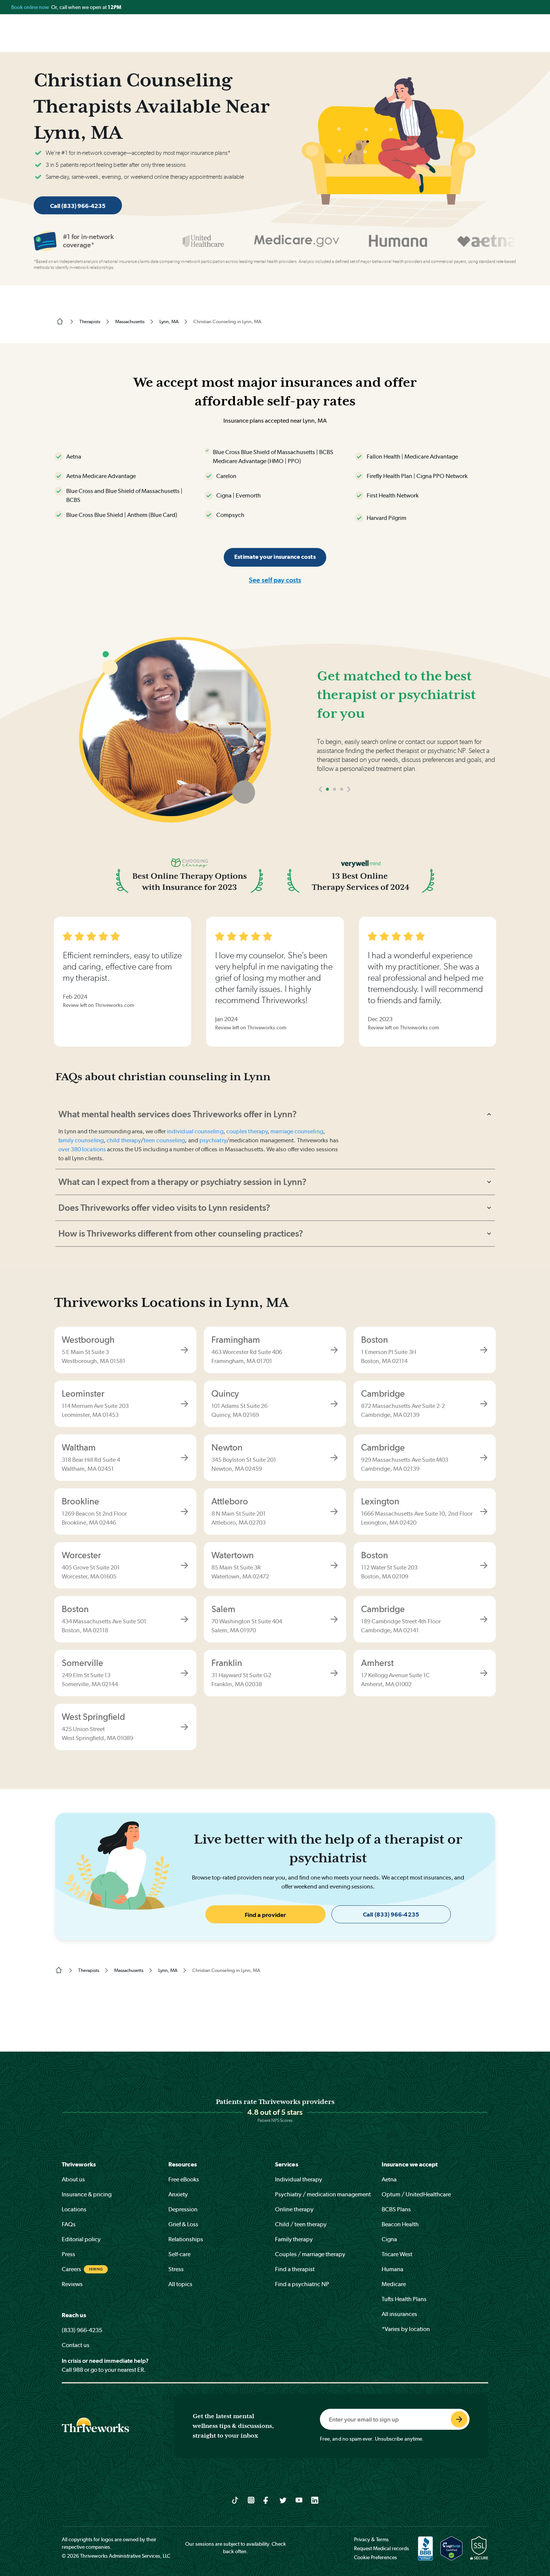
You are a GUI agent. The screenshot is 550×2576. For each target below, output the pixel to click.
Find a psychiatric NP (302, 2284)
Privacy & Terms (371, 2539)
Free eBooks (184, 2179)
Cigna (389, 2239)
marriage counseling (297, 1131)
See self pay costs (275, 580)
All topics (180, 2284)
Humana (392, 2269)
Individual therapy (299, 2179)
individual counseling (195, 1131)
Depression (183, 2209)
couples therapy (247, 1131)
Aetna (389, 2179)
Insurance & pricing (87, 2194)
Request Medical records (381, 2548)
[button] (380, 811)
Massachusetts (130, 321)
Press (68, 2254)
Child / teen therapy (301, 2224)
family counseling (81, 1140)
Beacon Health (400, 2224)
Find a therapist (295, 2269)
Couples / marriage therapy (310, 2254)
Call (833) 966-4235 (78, 206)
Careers (71, 2269)
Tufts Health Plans (404, 2299)
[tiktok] (235, 2500)
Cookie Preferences (375, 2557)
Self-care (179, 2254)
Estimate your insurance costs (275, 557)
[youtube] (299, 2500)
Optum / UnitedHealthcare (416, 2194)
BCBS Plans (396, 2209)
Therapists (90, 321)
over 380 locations (82, 1149)
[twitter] (283, 2500)
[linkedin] (315, 2500)
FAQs (69, 2224)
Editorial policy (81, 2239)
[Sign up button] (459, 2419)
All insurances (399, 2314)
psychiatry (213, 1140)
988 (78, 2370)
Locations (74, 2209)
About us (73, 2179)
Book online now (31, 7)
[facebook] (267, 2500)
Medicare (394, 2284)
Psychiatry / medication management (323, 2194)
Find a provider (265, 1915)
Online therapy (294, 2209)
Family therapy (294, 2239)
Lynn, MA (169, 321)
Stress (176, 2269)
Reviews (72, 2284)
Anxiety (178, 2194)
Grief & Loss (183, 2224)
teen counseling (164, 1140)
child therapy (124, 1140)
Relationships (186, 2239)
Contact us (76, 2345)
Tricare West (397, 2254)
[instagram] (251, 2500)
